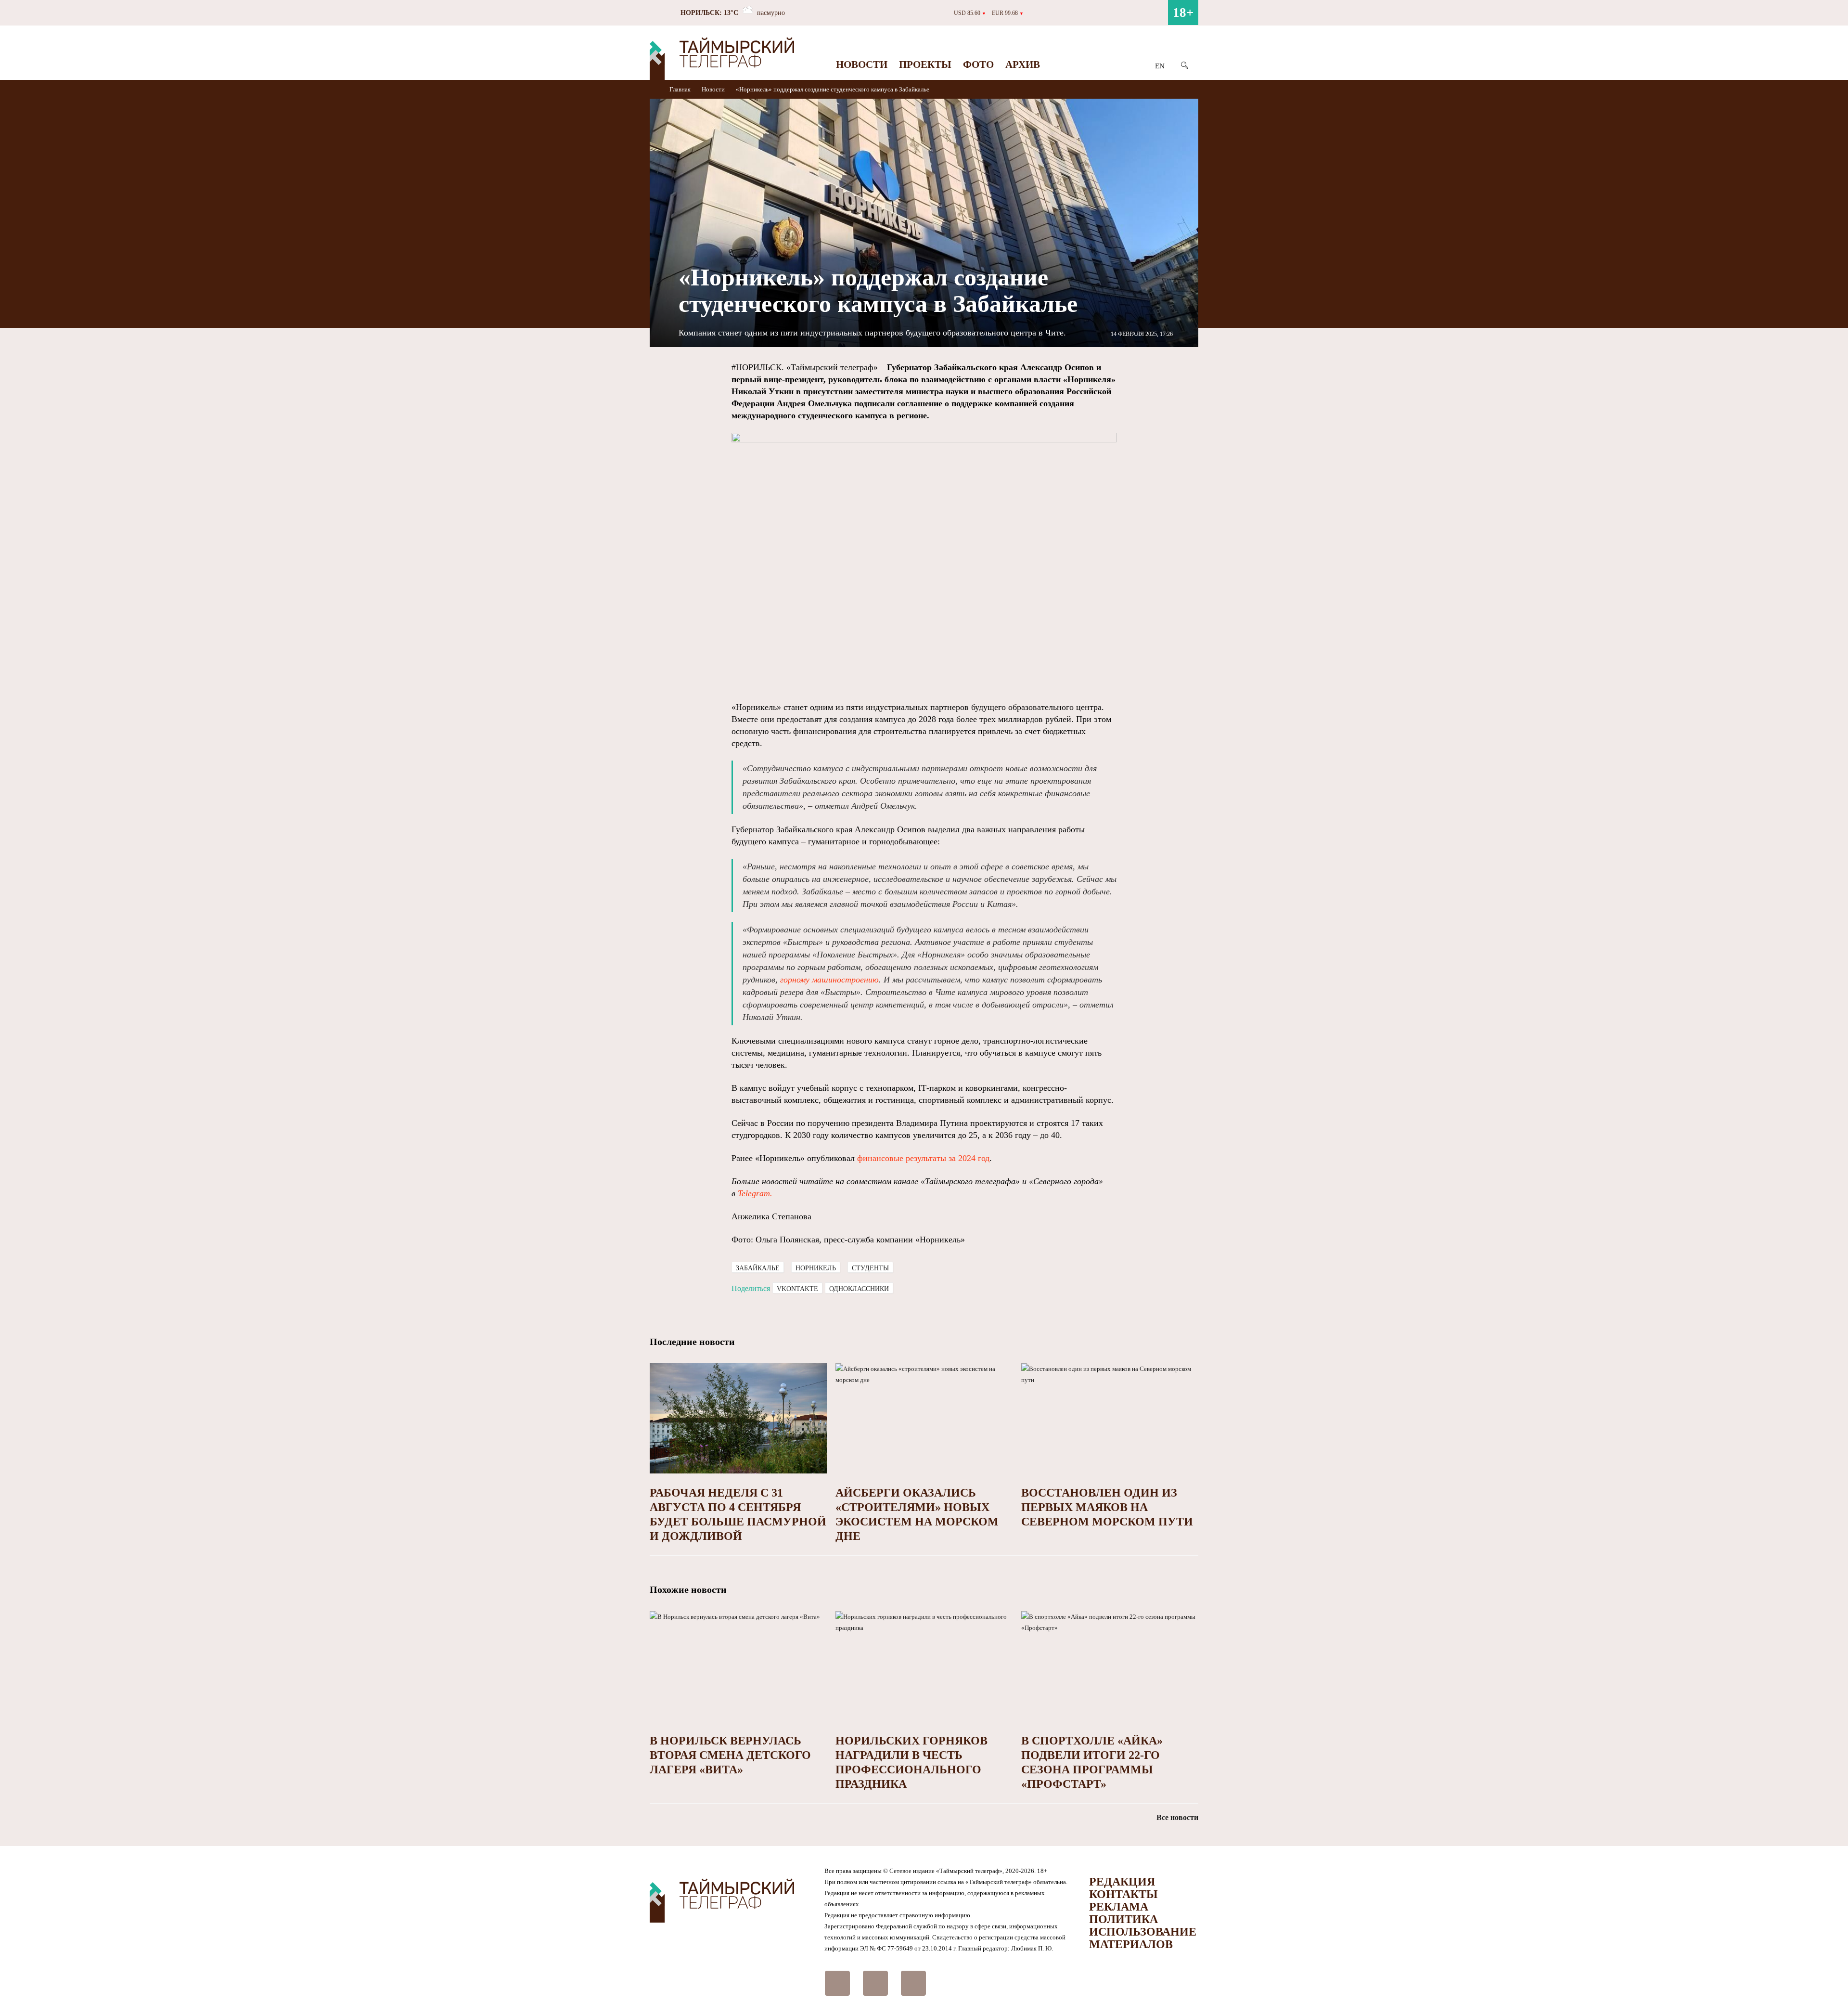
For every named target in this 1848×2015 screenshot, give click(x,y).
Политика (1123, 1919)
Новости (862, 65)
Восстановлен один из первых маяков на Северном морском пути (1107, 1507)
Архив (1023, 65)
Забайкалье (758, 1268)
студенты (870, 1268)
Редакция (1122, 1882)
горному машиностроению (829, 980)
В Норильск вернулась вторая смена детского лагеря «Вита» (730, 1755)
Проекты (925, 65)
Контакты (1123, 1894)
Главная (681, 89)
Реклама (1119, 1907)
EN (1160, 66)
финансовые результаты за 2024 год (923, 1158)
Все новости (1177, 1817)
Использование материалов (1143, 1938)
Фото (978, 65)
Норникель (816, 1268)
